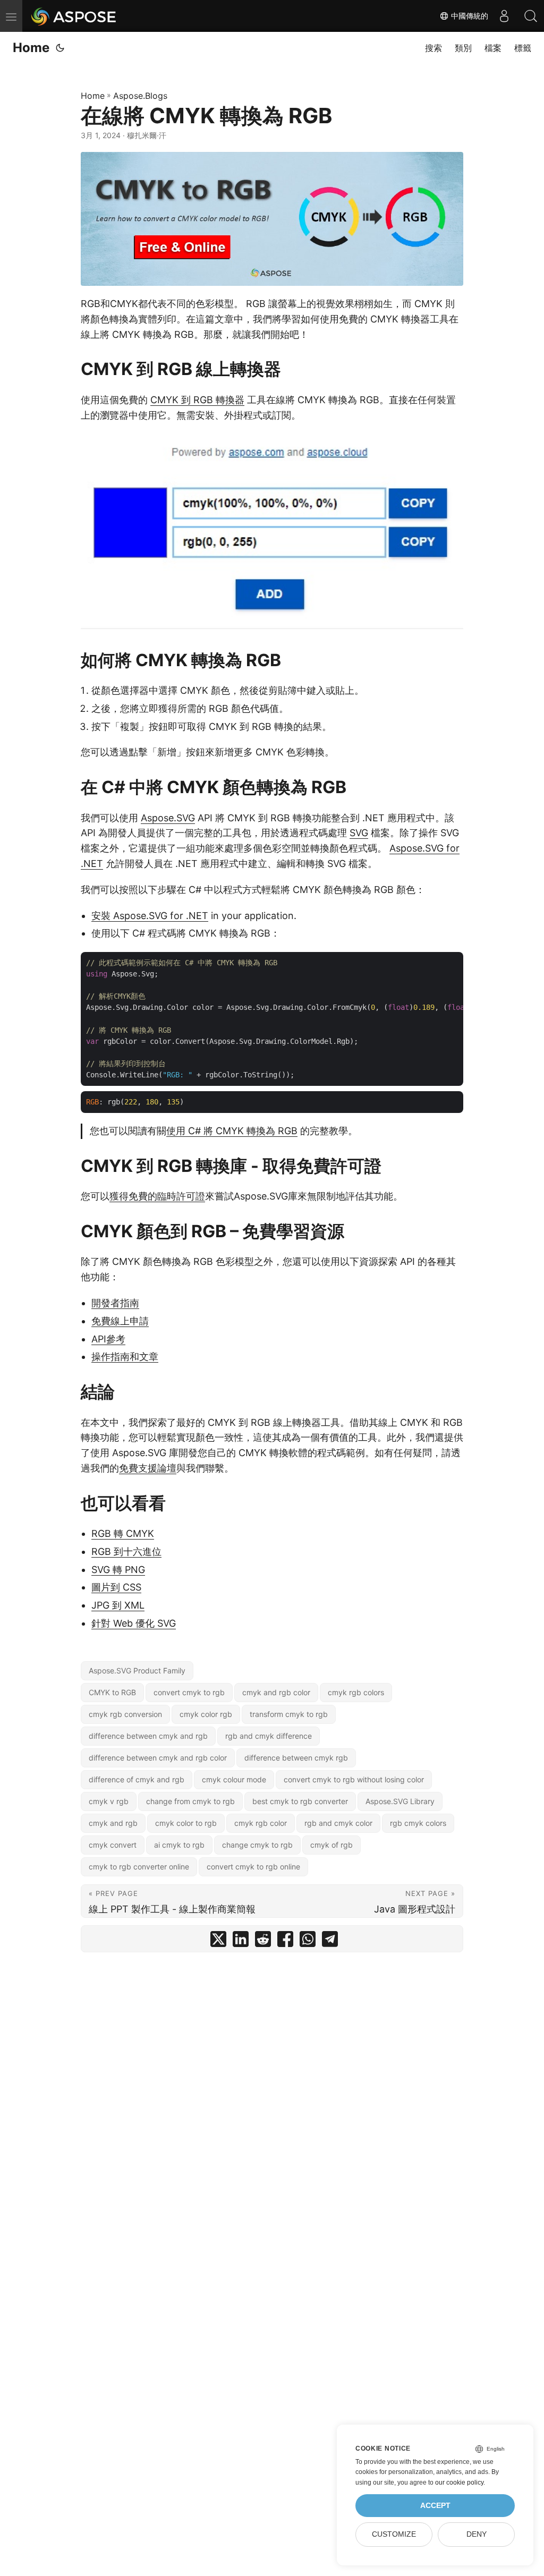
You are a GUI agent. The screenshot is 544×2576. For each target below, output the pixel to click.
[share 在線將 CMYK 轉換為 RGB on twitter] (218, 1941)
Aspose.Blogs (140, 96)
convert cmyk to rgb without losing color (354, 1779)
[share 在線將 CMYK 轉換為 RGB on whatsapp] (308, 1941)
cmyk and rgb (113, 1823)
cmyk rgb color (261, 1823)
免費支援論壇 (148, 1468)
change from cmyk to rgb (190, 1801)
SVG (359, 833)
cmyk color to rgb (186, 1823)
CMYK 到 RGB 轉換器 (197, 400)
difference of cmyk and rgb (137, 1779)
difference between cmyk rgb (296, 1758)
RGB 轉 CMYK (123, 1533)
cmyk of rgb (331, 1845)
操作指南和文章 (125, 1357)
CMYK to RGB (112, 1692)
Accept (435, 2506)
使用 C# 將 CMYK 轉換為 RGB (232, 1131)
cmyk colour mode (234, 1779)
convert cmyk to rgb (189, 1692)
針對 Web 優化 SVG (134, 1623)
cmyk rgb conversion (125, 1714)
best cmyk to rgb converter (300, 1801)
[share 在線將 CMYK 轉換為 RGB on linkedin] (241, 1941)
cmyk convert (113, 1845)
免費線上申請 (120, 1321)
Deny (477, 2534)
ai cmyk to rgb (179, 1845)
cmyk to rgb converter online (139, 1867)
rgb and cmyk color (338, 1823)
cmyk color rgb (206, 1714)
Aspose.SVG (168, 818)
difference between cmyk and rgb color (158, 1758)
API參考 (108, 1339)
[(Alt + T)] (60, 48)
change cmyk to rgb (257, 1845)
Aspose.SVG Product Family (137, 1670)
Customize (394, 2534)
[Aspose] (74, 16)
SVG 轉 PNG (118, 1570)
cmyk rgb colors (356, 1692)
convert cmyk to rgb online (253, 1867)
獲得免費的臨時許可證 (157, 1196)
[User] (504, 16)
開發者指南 (115, 1303)
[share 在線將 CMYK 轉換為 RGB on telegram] (330, 1941)
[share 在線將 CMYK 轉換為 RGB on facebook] (285, 1941)
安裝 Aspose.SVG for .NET (150, 916)
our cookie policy (459, 2483)
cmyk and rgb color (276, 1692)
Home (31, 48)
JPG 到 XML (118, 1605)
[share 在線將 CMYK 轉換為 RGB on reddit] (263, 1941)
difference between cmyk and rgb (148, 1736)
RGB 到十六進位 (126, 1551)
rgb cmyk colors (418, 1823)
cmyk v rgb (109, 1801)
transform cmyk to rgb (289, 1714)
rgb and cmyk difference (269, 1736)
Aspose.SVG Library (400, 1801)
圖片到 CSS (116, 1587)
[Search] (531, 16)
